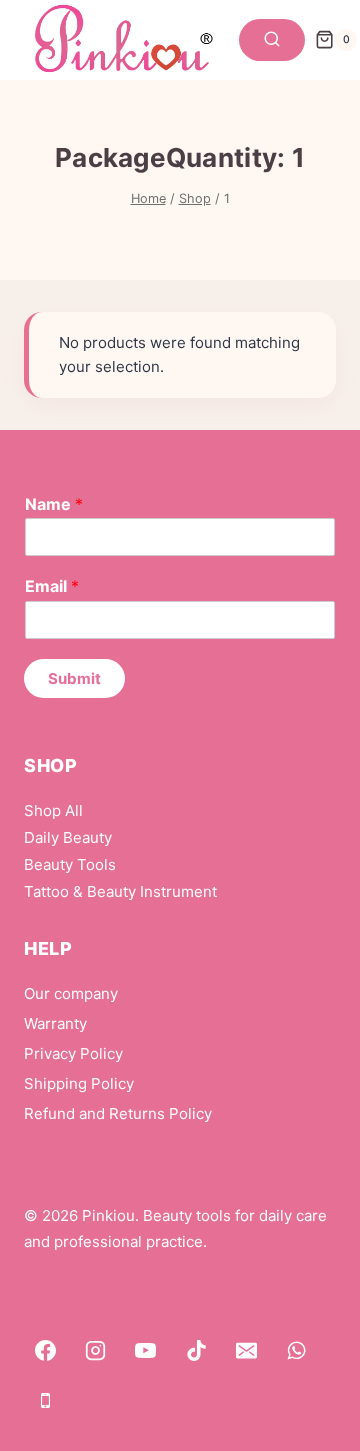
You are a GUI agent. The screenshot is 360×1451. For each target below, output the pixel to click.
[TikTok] (196, 1350)
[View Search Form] (272, 40)
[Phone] (45, 1400)
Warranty (55, 1023)
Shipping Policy (79, 1083)
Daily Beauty (68, 837)
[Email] (247, 1350)
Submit (74, 678)
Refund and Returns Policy (118, 1113)
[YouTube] (146, 1350)
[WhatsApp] (297, 1350)
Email (52, 586)
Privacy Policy (73, 1053)
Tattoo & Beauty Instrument (120, 891)
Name (54, 504)
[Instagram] (95, 1350)
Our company (71, 993)
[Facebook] (45, 1350)
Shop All (53, 810)
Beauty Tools (70, 864)
